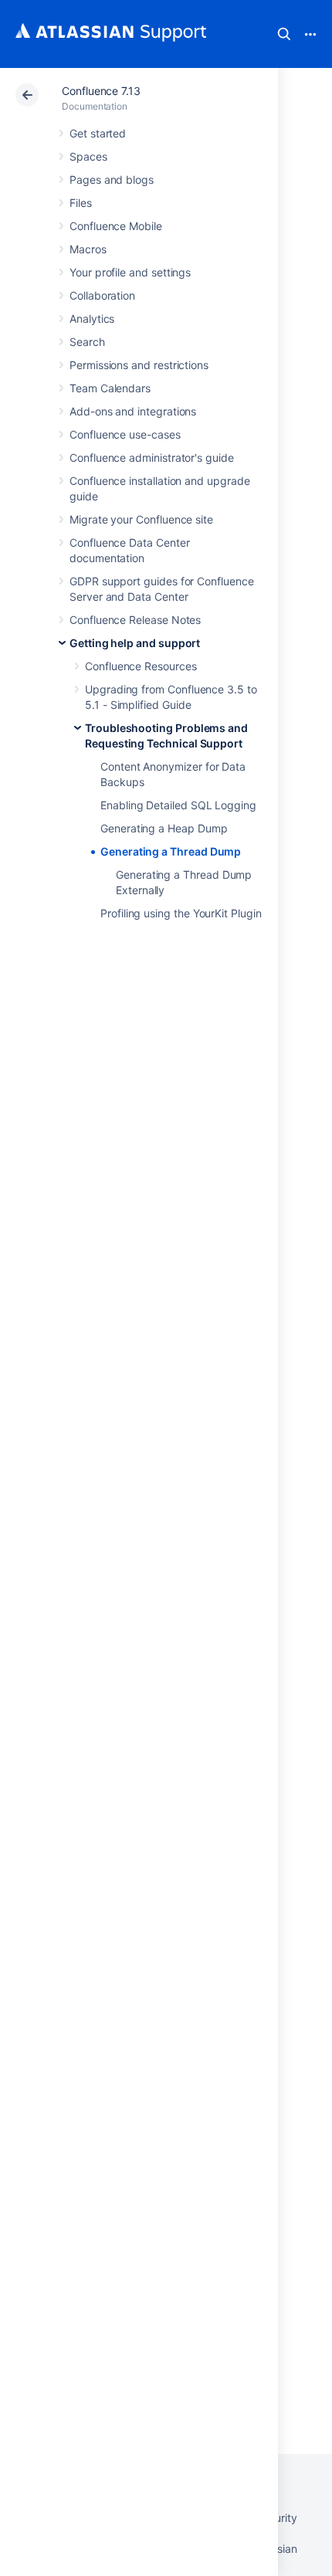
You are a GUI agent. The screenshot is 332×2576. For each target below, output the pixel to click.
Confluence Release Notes (135, 620)
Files (81, 203)
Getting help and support (135, 643)
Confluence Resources (141, 666)
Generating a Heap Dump (164, 828)
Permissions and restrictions (139, 365)
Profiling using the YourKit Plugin (181, 913)
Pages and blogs (112, 180)
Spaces (88, 156)
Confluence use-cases (125, 434)
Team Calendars (110, 388)
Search (284, 34)
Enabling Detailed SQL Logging (178, 805)
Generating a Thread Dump (171, 851)
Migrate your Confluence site (141, 519)
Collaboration (102, 295)
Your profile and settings (130, 272)
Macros (88, 249)
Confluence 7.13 (101, 91)
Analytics (92, 319)
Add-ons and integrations (133, 411)
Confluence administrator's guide (152, 458)
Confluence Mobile (116, 226)
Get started (98, 133)
